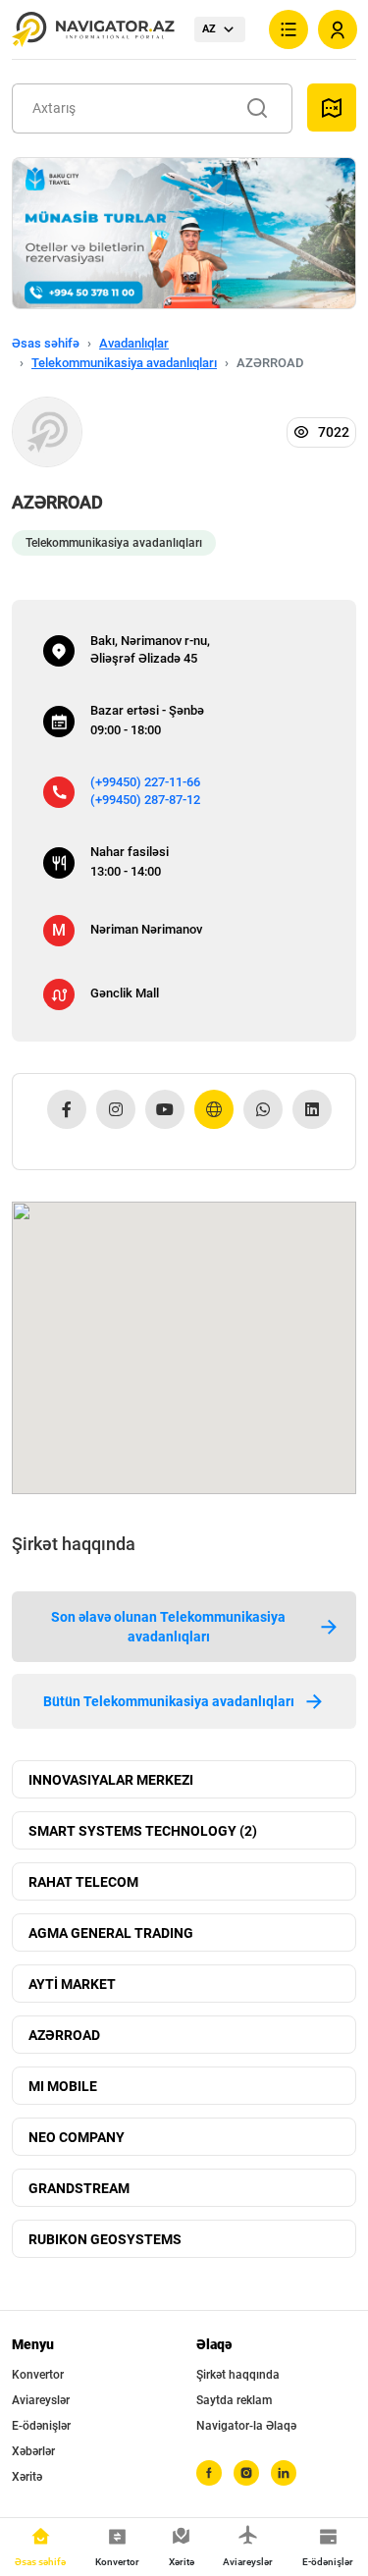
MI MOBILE (63, 2086)
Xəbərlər (33, 2451)
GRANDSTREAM (79, 2188)
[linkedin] (284, 2473)
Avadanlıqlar (134, 343)
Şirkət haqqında (238, 2375)
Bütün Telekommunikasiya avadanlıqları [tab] (169, 1701)
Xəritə (27, 2477)
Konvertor (38, 2375)
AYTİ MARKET (72, 1984)
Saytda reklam (234, 2400)
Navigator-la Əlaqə (246, 2426)
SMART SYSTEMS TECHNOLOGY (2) (143, 1831)
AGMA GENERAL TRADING (111, 1933)
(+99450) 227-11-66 (145, 782)
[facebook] (209, 2473)
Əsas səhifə (46, 343)
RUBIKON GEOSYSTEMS (105, 2239)
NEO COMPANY (77, 2137)
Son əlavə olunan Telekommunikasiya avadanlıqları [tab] (168, 1627)
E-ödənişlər (41, 2426)
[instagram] (246, 2473)
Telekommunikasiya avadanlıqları (124, 363)
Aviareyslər (41, 2400)
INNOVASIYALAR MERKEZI (111, 1780)
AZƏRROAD (64, 2035)
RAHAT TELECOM (83, 1882)
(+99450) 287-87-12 (145, 800)
